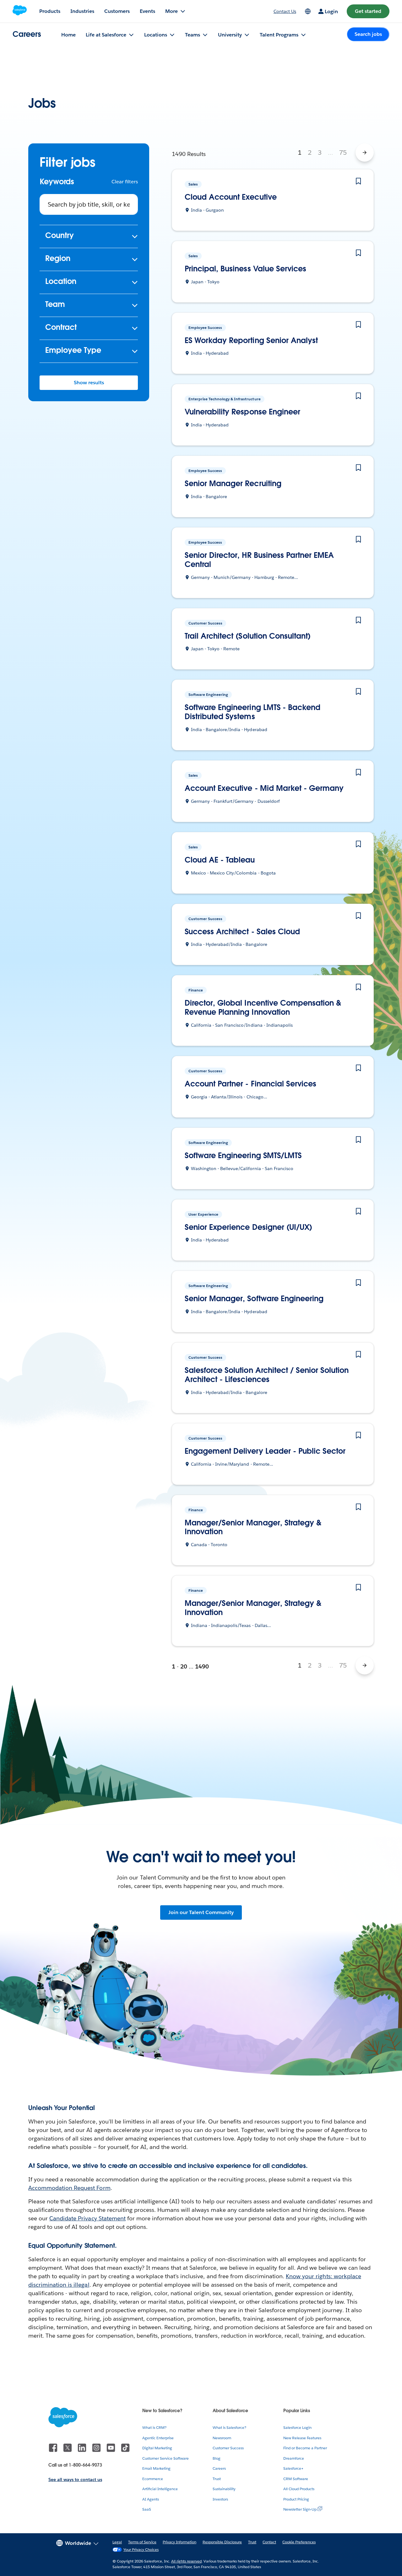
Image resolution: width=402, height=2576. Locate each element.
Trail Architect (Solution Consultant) (248, 636)
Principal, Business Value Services (245, 269)
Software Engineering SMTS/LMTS (243, 1156)
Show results (89, 383)
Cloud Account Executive (231, 197)
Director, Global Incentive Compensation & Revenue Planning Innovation (263, 1008)
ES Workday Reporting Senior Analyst (251, 341)
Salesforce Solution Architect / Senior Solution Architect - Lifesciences (267, 1375)
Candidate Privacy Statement (87, 2218)
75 (343, 153)
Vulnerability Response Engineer (242, 412)
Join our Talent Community (201, 1912)
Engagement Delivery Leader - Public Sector (265, 1451)
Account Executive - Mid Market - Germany (264, 788)
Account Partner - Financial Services (250, 1084)
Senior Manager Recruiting (233, 484)
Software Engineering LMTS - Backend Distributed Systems (253, 712)
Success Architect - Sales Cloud (242, 932)
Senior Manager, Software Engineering (254, 1299)
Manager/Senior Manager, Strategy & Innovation (253, 1528)
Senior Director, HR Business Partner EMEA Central (259, 560)
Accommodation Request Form (69, 2188)
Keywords (57, 182)
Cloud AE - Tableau (220, 860)
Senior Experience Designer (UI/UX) (248, 1227)
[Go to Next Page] (365, 153)
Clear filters (125, 182)
